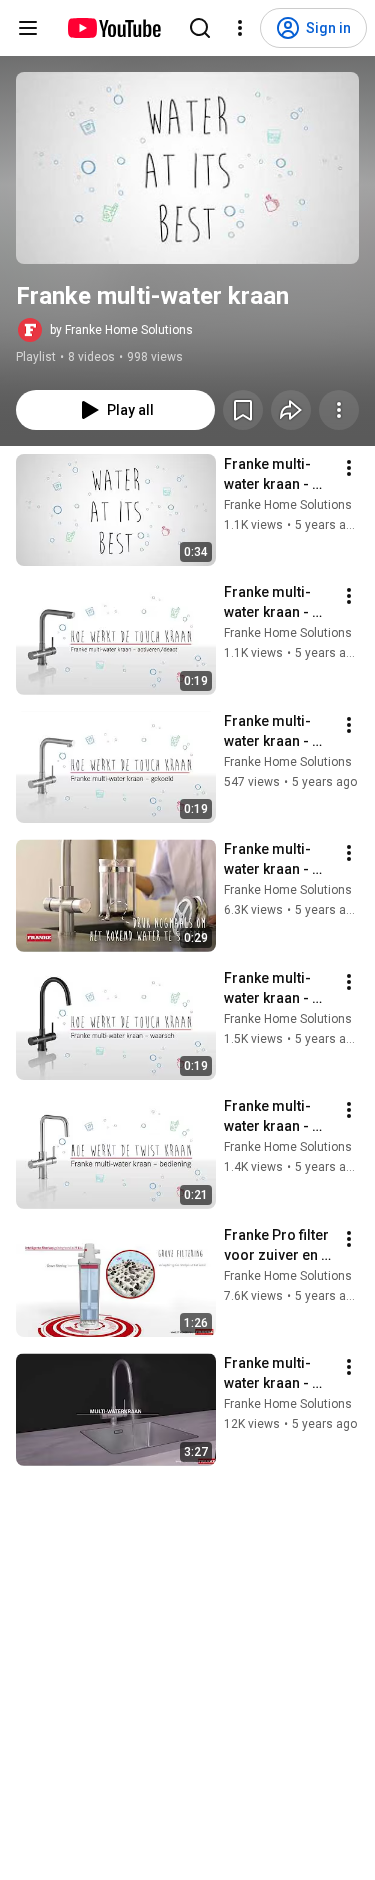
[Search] (200, 28)
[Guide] (28, 28)
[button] (187, 168)
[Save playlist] (243, 410)
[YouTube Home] (113, 28)
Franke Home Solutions (288, 505)
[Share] (291, 410)
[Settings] (240, 28)
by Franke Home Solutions (121, 330)
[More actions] (339, 410)
